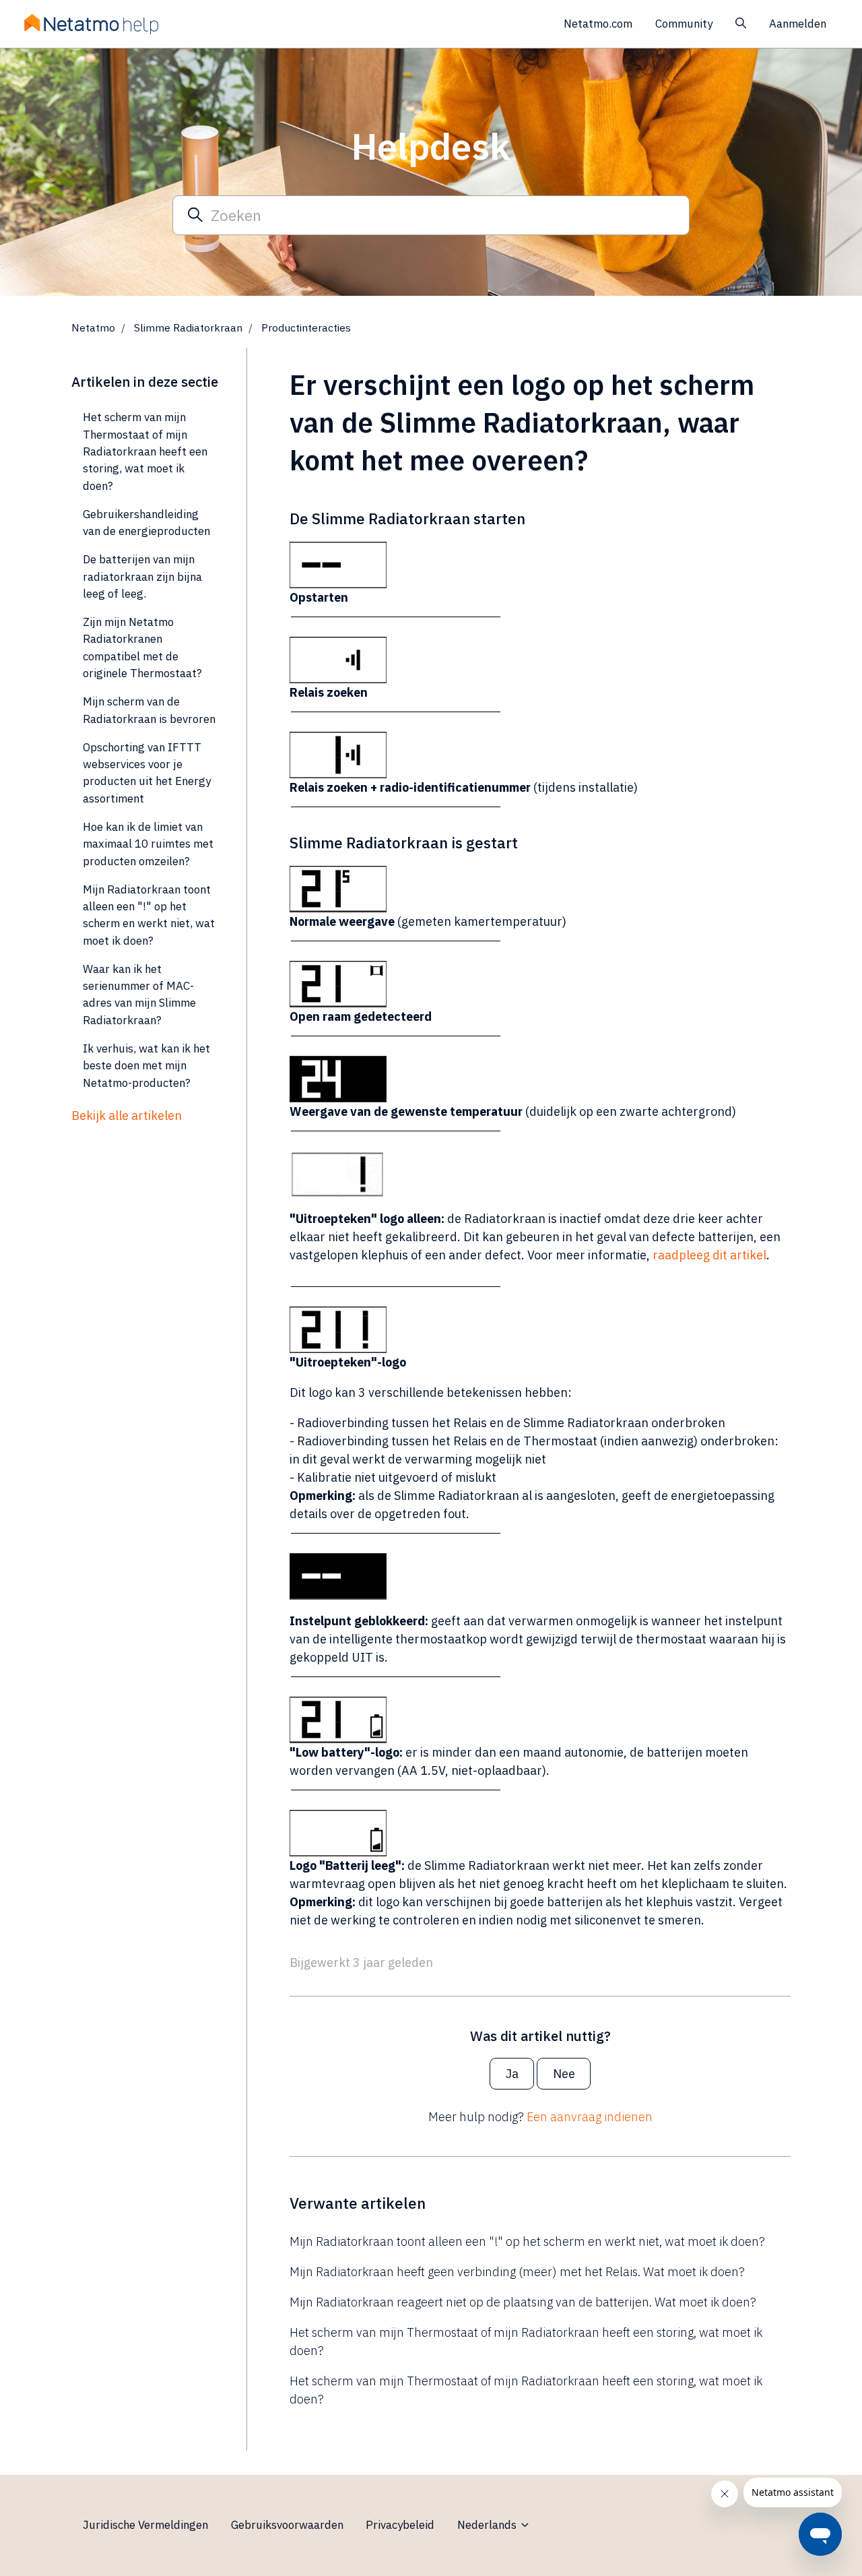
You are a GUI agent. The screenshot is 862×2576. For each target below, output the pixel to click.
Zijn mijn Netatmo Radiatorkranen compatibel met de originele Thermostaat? (142, 648)
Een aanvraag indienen (590, 2117)
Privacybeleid (400, 2525)
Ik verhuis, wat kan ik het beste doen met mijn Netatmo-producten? (146, 1066)
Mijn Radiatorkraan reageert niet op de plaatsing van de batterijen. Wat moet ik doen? (523, 2302)
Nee (564, 2074)
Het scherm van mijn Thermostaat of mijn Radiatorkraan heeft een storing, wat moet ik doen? (526, 2342)
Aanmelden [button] (798, 24)
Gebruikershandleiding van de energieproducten (146, 523)
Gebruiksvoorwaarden (287, 2525)
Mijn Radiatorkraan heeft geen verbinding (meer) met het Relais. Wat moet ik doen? (517, 2272)
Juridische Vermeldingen (145, 2525)
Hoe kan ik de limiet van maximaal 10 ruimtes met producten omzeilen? (148, 844)
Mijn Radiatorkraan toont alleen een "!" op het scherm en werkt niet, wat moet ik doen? (527, 2241)
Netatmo (93, 327)
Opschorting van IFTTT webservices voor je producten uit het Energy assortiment (147, 773)
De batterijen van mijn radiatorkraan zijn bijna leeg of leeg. (142, 576)
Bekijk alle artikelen (127, 1116)
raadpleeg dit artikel (709, 1255)
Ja (512, 2074)
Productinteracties (306, 327)
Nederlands (488, 2525)
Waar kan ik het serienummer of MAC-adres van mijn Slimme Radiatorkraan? (139, 995)
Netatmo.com (598, 24)
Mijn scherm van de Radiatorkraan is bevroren (149, 710)
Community (684, 24)
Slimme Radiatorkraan (188, 327)
